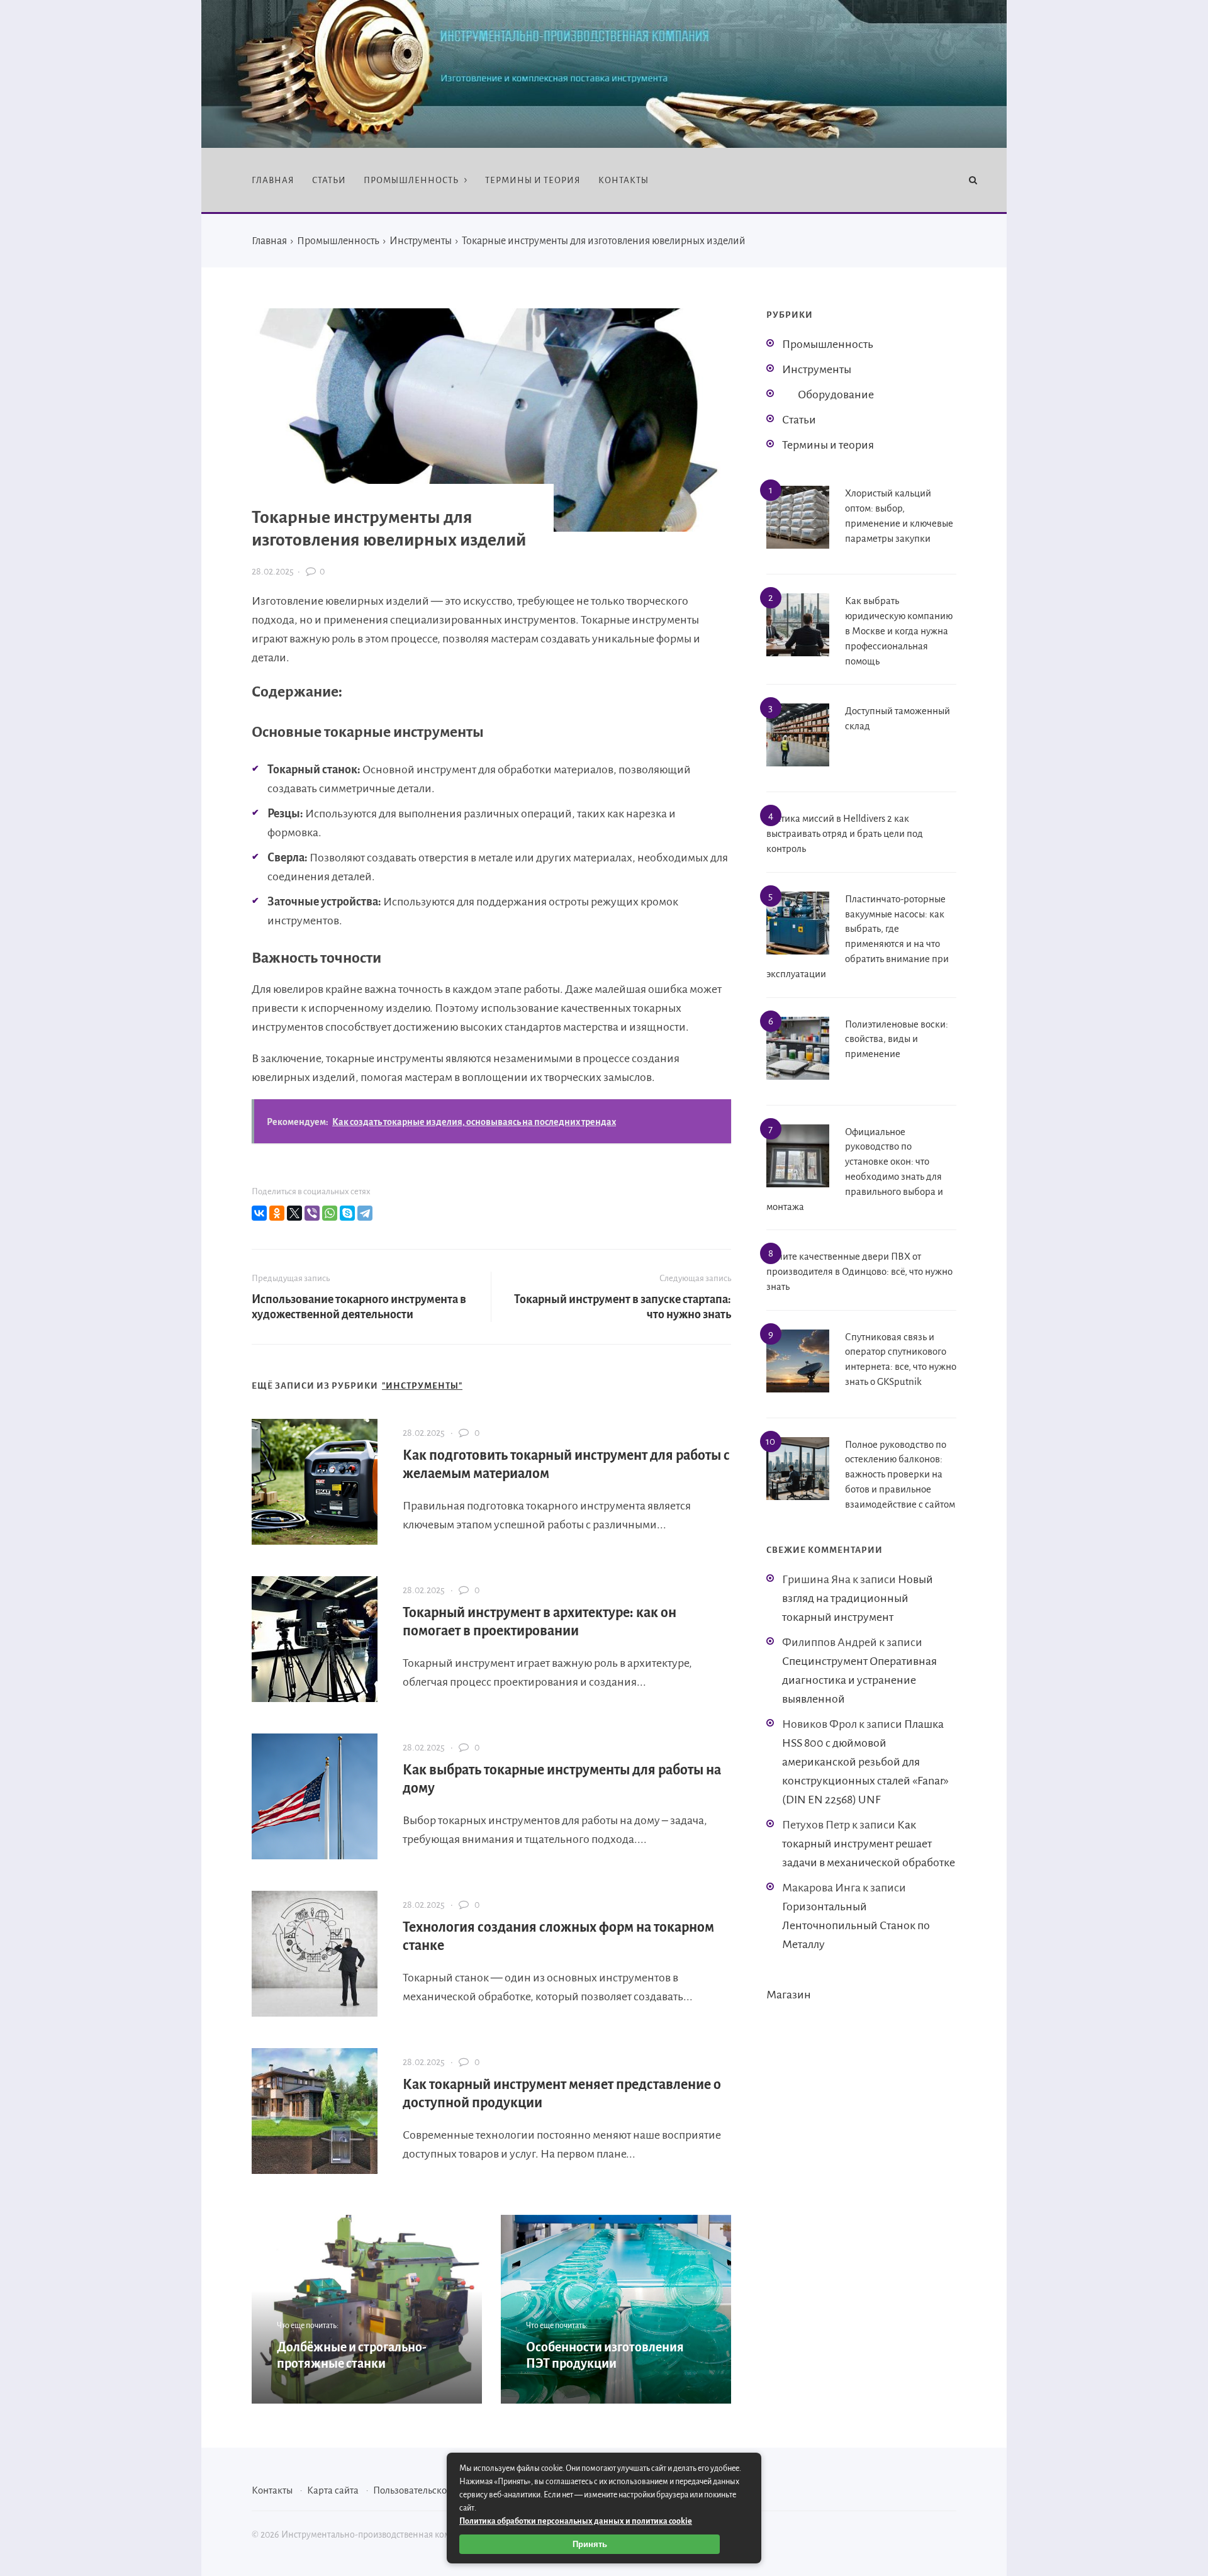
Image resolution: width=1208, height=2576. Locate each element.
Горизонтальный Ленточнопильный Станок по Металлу (856, 1925)
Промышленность (828, 344)
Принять (590, 2544)
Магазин (789, 1995)
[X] (294, 1213)
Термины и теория (828, 445)
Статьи (799, 420)
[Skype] (347, 1213)
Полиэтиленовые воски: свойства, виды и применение (897, 1039)
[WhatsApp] (330, 1213)
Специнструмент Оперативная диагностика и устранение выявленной (859, 1680)
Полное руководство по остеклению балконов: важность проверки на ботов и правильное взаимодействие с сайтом (900, 1474)
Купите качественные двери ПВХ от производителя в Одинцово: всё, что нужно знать (859, 1271)
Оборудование (836, 395)
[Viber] (312, 1213)
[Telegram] (365, 1213)
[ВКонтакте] (259, 1213)
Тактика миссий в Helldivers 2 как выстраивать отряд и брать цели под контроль (845, 833)
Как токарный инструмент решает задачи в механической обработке (869, 1844)
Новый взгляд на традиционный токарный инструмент (858, 1598)
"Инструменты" (422, 1386)
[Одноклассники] (277, 1213)
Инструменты (817, 369)
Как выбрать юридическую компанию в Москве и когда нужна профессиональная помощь (899, 630)
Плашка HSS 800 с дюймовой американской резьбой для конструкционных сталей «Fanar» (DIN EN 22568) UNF (865, 1762)
